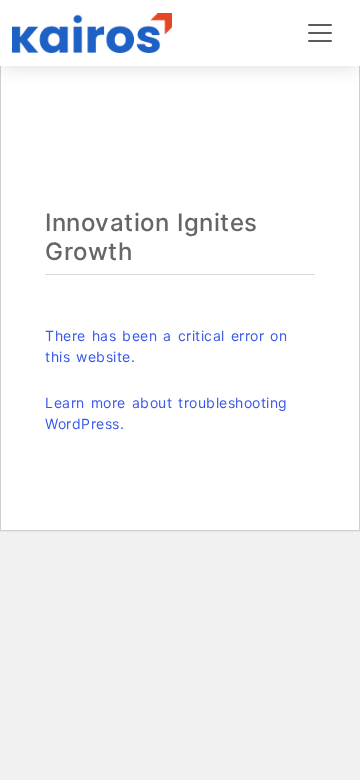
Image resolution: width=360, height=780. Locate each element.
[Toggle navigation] (320, 33)
